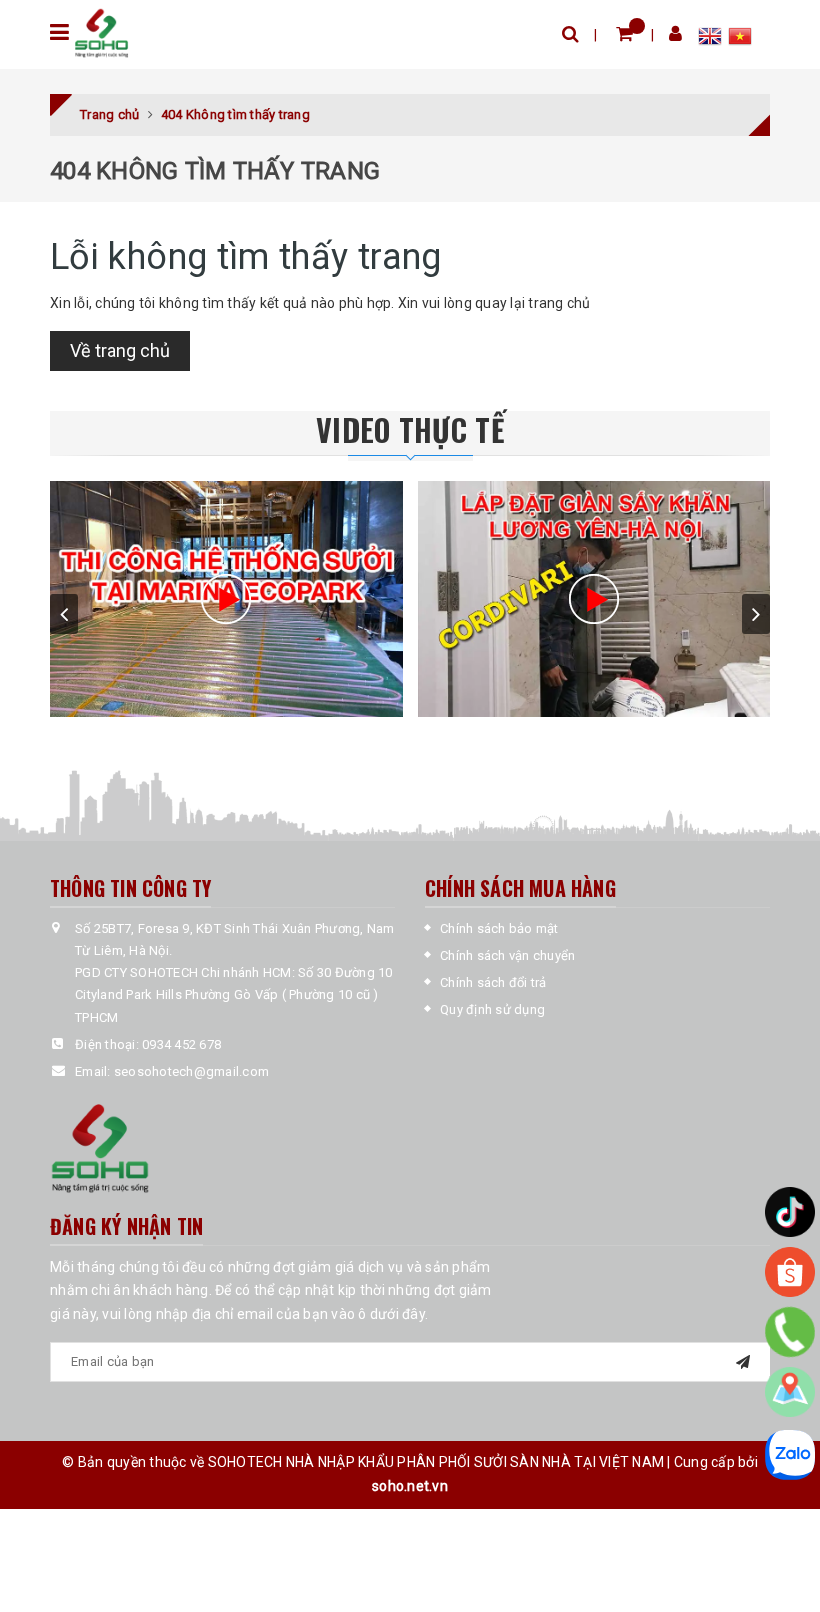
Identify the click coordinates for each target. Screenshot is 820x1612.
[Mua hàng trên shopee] (790, 1272)
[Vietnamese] (740, 39)
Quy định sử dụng (492, 1009)
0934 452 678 (181, 1044)
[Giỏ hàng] (624, 33)
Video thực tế (410, 429)
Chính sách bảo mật (499, 928)
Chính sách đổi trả (493, 982)
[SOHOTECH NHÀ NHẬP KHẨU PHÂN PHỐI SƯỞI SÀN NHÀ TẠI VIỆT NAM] (101, 33)
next (756, 614)
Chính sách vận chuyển (507, 955)
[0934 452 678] (790, 1332)
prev (64, 614)
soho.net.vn (410, 1486)
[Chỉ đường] (790, 1392)
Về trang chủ (120, 350)
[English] (713, 39)
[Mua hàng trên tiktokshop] (790, 1212)
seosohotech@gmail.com (191, 1071)
